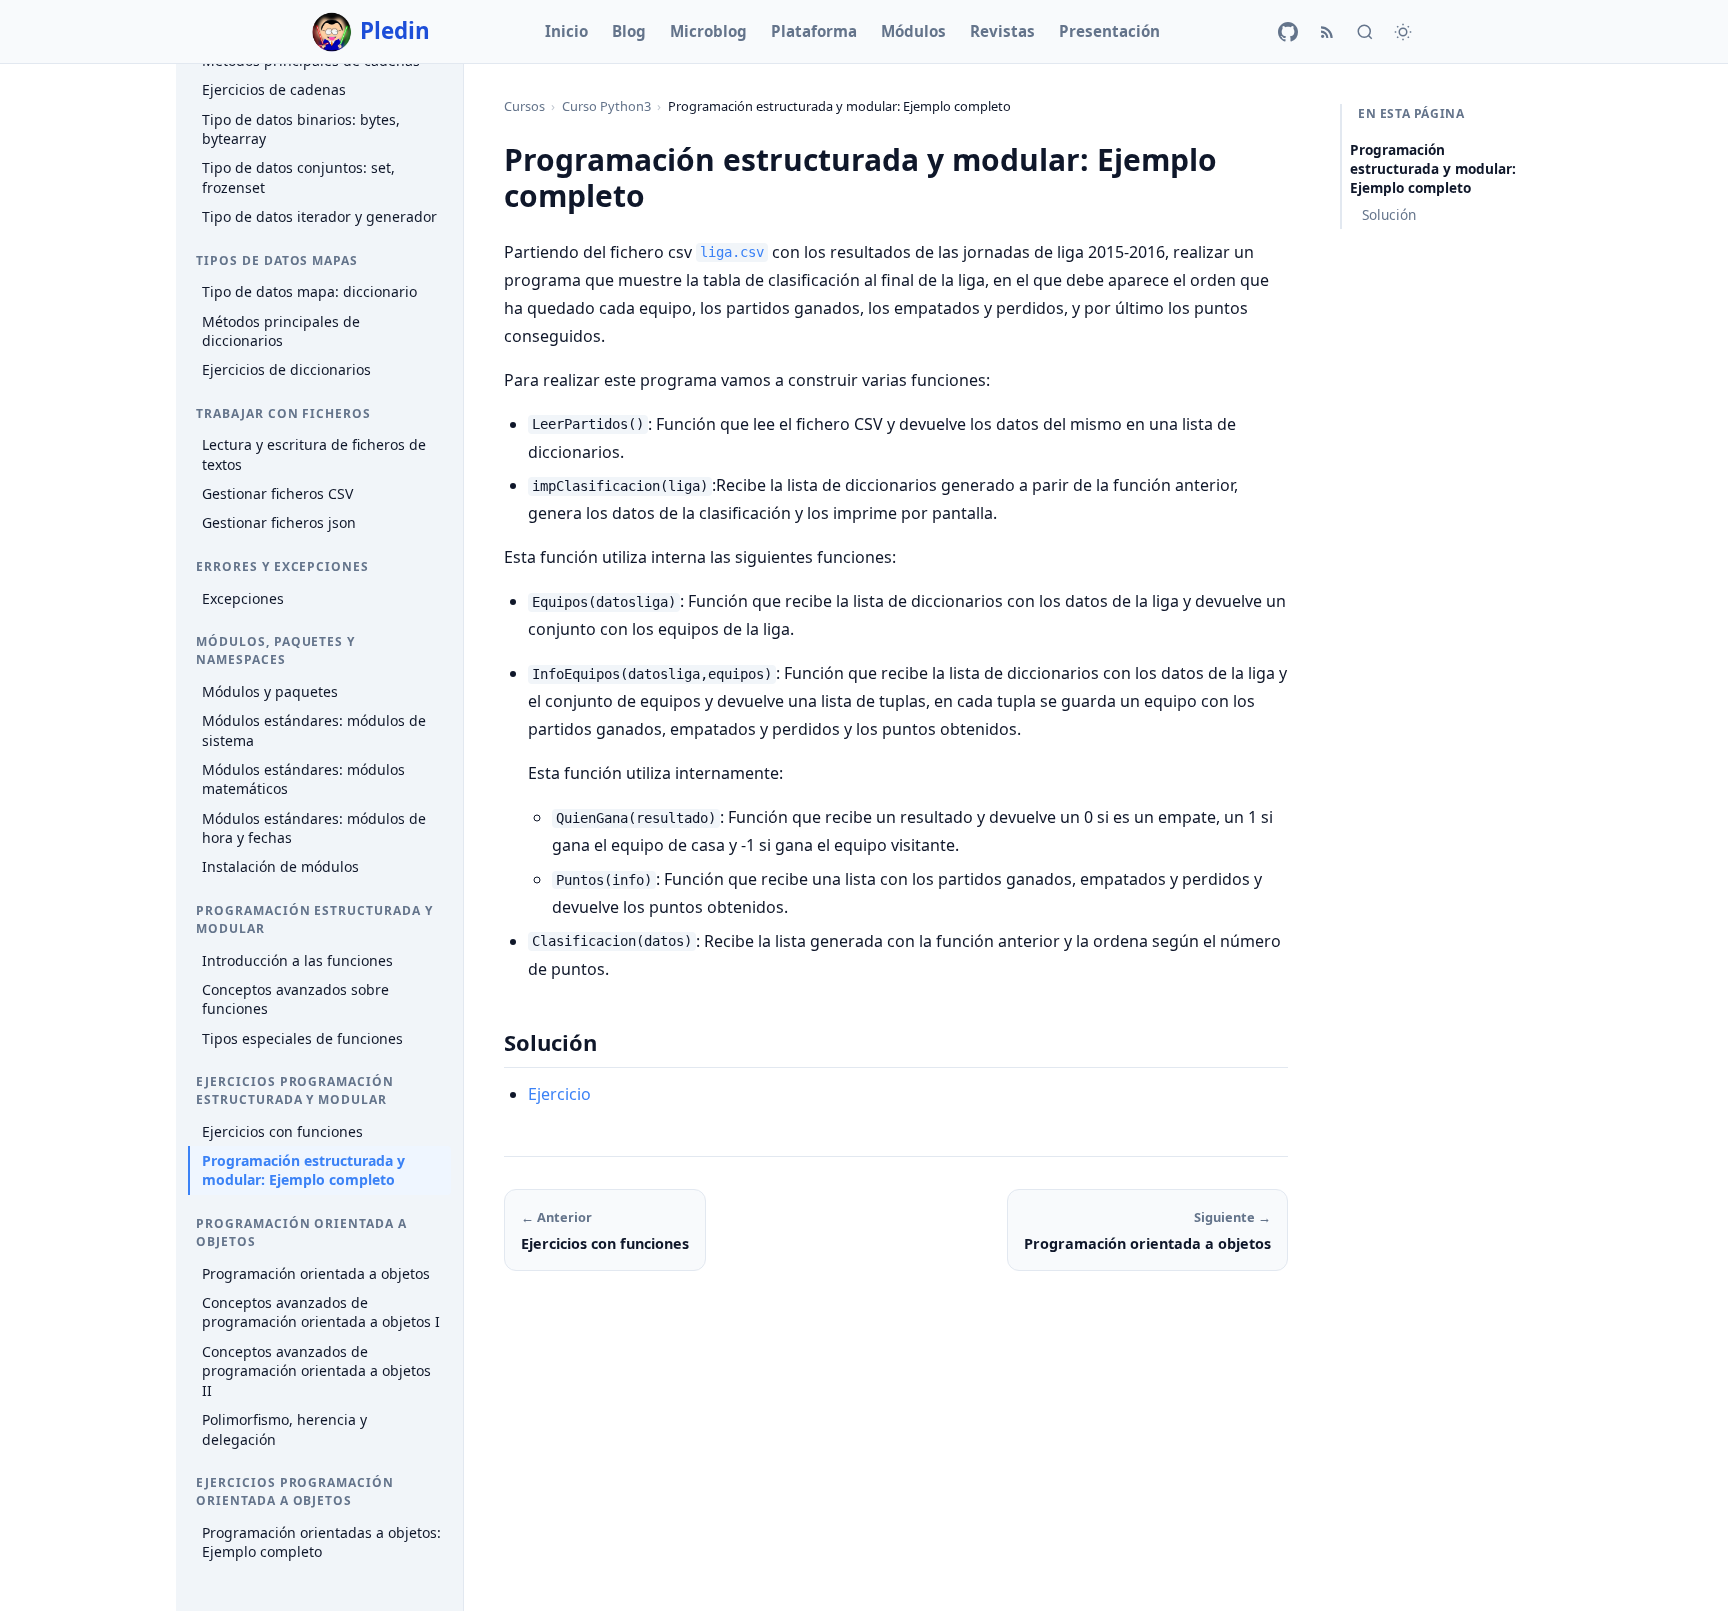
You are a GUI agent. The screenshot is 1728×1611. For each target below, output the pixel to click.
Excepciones (243, 598)
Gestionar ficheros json (279, 523)
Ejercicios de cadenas (274, 90)
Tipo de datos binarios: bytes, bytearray (301, 129)
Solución (1389, 214)
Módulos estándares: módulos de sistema (314, 730)
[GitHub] (1288, 32)
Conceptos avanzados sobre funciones (295, 999)
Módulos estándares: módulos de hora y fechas (314, 828)
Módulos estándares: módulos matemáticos (303, 779)
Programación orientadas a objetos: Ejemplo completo (321, 1542)
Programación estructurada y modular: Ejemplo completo (303, 1170)
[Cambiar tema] (1403, 32)
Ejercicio (559, 1094)
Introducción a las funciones (297, 960)
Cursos (524, 106)
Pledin (395, 30)
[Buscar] (1365, 32)
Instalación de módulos (280, 867)
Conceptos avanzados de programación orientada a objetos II (316, 1371)
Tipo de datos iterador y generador (319, 216)
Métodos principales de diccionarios (281, 331)
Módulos (913, 31)
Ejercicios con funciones (282, 1131)
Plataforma (814, 31)
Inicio (566, 31)
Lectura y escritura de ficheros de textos (314, 455)
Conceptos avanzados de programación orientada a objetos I (321, 1312)
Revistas (1002, 31)
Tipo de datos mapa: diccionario (309, 292)
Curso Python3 (606, 106)
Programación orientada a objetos (316, 1273)
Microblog (708, 31)
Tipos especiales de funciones (302, 1038)
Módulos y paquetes (270, 691)
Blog (629, 31)
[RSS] (1327, 32)
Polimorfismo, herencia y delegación (284, 1429)
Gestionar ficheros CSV (277, 493)
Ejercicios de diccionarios (286, 370)
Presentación (1109, 31)
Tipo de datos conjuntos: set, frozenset (298, 178)
